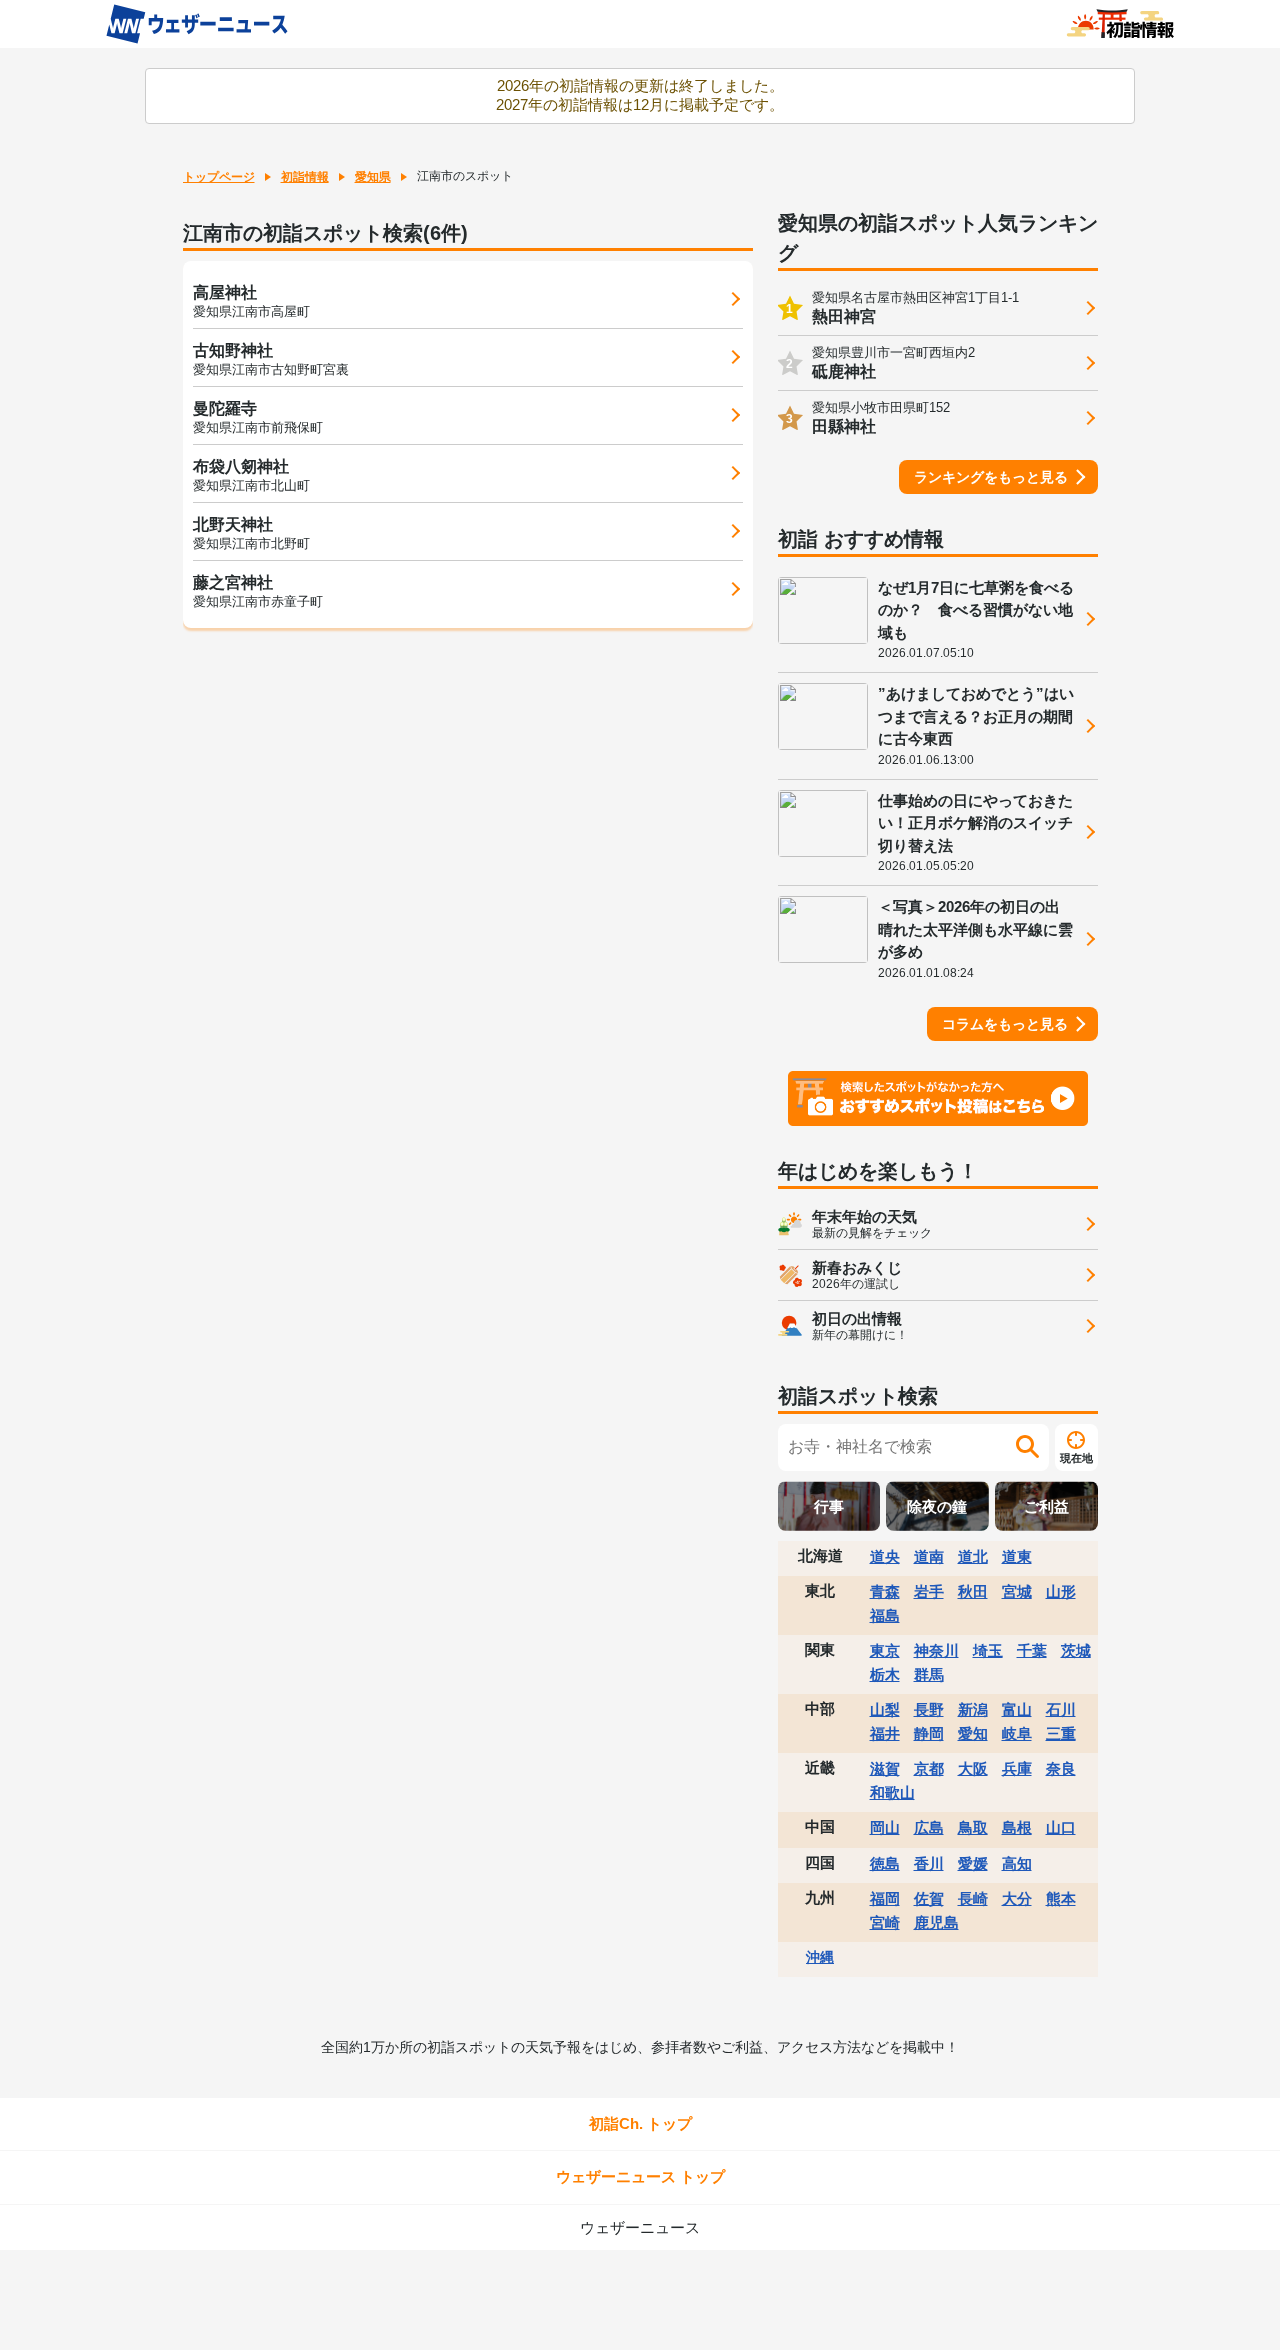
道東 (1017, 1556)
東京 (885, 1650)
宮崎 (885, 1922)
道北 (973, 1556)
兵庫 (1017, 1768)
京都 (929, 1768)
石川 (1061, 1709)
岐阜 (1017, 1733)
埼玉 (988, 1650)
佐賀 (929, 1898)
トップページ (219, 177)
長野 (929, 1709)
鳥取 (973, 1827)
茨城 (1076, 1650)
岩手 (929, 1591)
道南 (929, 1556)
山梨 (885, 1709)
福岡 (885, 1898)
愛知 (973, 1733)
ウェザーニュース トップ (640, 2176)
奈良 (1061, 1768)
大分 (1017, 1898)
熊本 (1061, 1898)
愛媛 (973, 1863)
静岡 (929, 1733)
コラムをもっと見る (1005, 1024)
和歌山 (892, 1792)
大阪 (973, 1768)
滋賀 (885, 1768)
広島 (929, 1827)
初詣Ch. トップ (640, 2123)
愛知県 (373, 177)
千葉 (1032, 1650)
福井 (885, 1733)
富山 (1017, 1709)
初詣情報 (305, 177)
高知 (1017, 1863)
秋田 (973, 1591)
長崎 (973, 1898)
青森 (885, 1591)
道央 (885, 1556)
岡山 (885, 1827)
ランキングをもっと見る (991, 477)
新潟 (973, 1709)
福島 (885, 1615)
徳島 (885, 1863)
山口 (1061, 1827)
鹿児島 (936, 1922)
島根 (1017, 1827)
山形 (1061, 1591)
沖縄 (820, 1957)
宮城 (1017, 1591)
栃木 (885, 1674)
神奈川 (936, 1650)
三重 (1061, 1733)
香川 (929, 1863)
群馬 (929, 1674)
